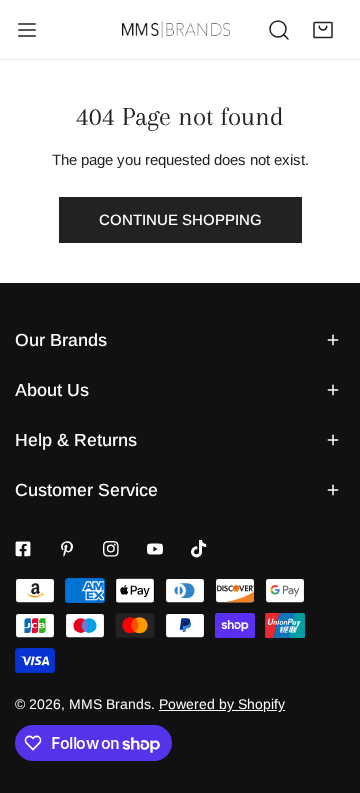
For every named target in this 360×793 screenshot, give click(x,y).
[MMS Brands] (176, 29)
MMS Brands (110, 704)
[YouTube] (155, 549)
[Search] (279, 30)
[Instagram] (111, 549)
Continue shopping (180, 219)
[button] (323, 30)
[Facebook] (23, 549)
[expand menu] (27, 30)
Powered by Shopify (222, 704)
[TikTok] (199, 549)
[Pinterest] (67, 549)
